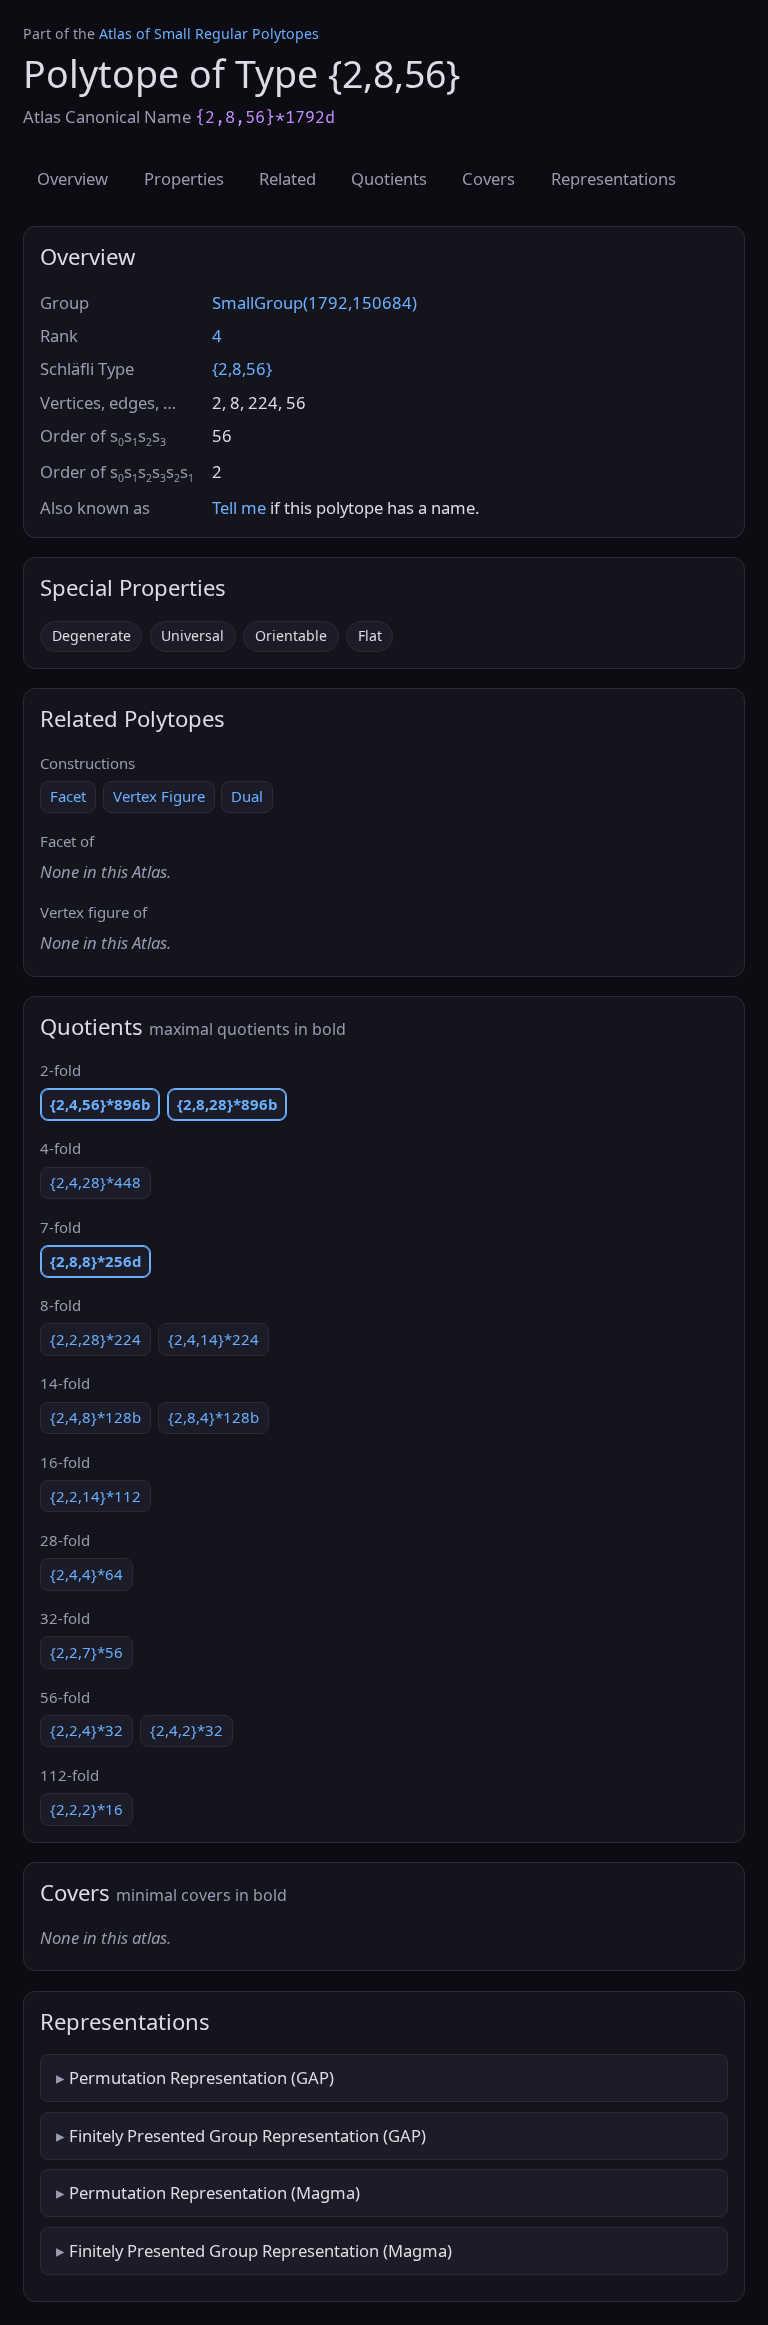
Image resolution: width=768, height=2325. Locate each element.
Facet (68, 796)
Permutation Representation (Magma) (214, 2192)
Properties (184, 178)
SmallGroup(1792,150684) (314, 302)
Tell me (239, 507)
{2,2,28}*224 (95, 1339)
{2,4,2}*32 (186, 1730)
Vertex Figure (159, 796)
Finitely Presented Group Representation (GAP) (247, 2135)
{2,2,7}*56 (86, 1652)
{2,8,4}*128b (213, 1417)
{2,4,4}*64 (86, 1574)
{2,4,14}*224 (213, 1339)
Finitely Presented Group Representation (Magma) (260, 2250)
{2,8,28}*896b (227, 1104)
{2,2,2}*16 (86, 1809)
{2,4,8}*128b (95, 1417)
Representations (613, 178)
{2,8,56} (242, 368)
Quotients (389, 178)
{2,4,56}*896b (100, 1104)
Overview (72, 178)
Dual (247, 796)
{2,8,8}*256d (95, 1261)
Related (287, 178)
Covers (488, 178)
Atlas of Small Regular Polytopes (209, 33)
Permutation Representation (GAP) (201, 2077)
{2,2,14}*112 (95, 1496)
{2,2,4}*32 (86, 1730)
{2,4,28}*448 (95, 1182)
